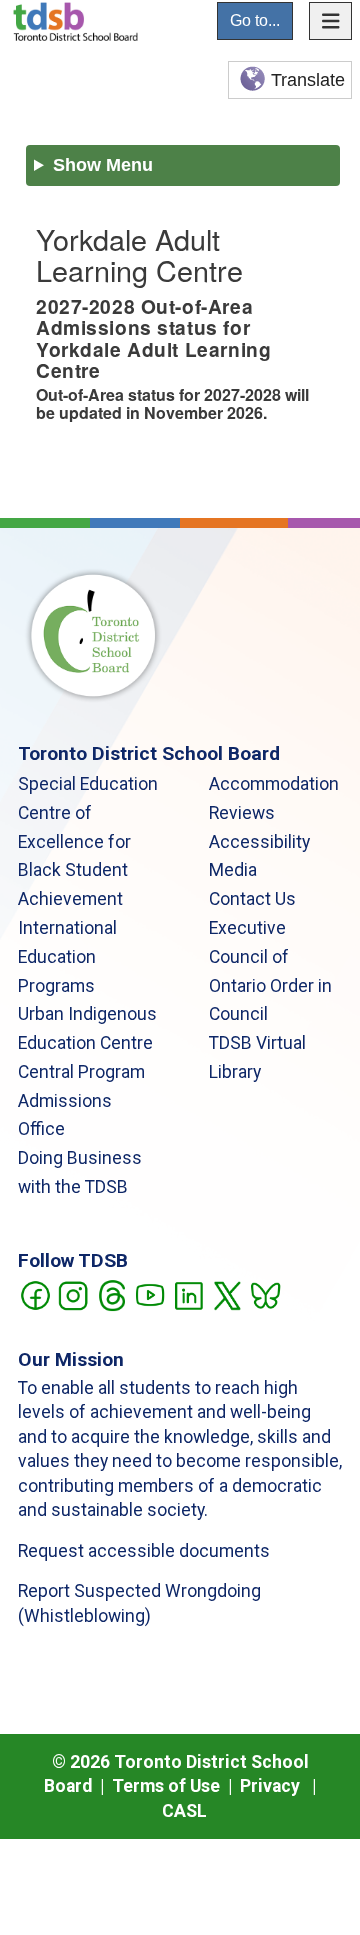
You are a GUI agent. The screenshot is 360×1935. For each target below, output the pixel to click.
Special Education (88, 784)
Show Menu (103, 165)
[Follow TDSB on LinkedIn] (188, 1294)
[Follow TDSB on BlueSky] (264, 1294)
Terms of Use (166, 1786)
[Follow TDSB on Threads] (111, 1294)
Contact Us (252, 899)
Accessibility (259, 842)
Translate (308, 80)
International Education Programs (67, 957)
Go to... (255, 20)
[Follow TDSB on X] (226, 1294)
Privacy (270, 1786)
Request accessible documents (144, 1551)
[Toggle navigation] (331, 21)
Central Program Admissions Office (81, 1101)
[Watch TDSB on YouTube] (149, 1294)
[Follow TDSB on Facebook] (34, 1294)
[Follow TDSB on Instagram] (72, 1294)
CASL (184, 1811)
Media (233, 870)
